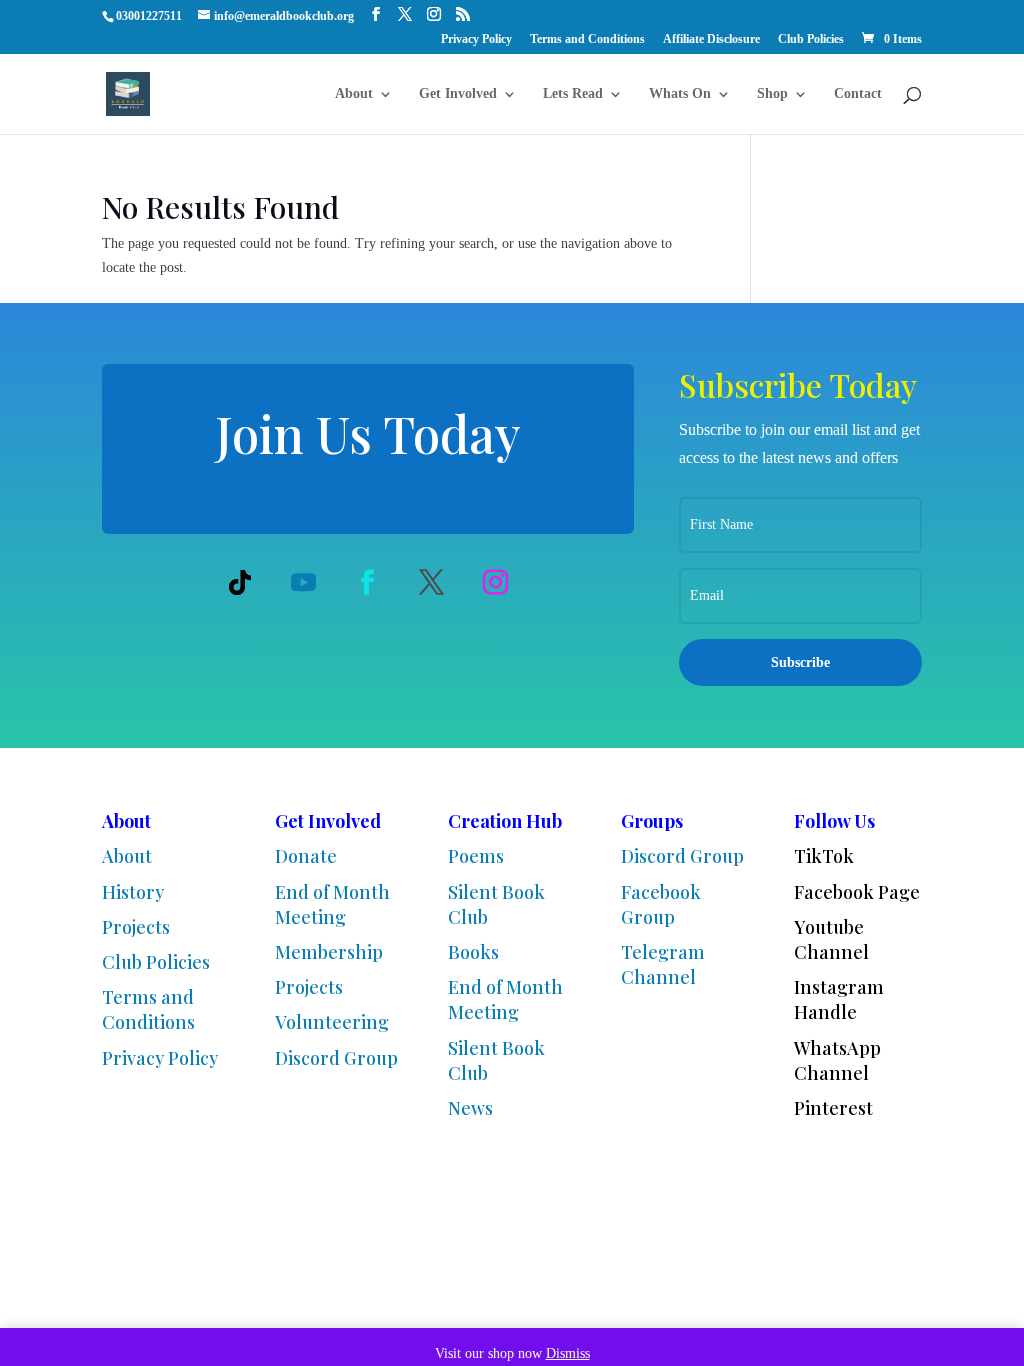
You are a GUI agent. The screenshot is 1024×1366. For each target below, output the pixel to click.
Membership (329, 952)
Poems (476, 856)
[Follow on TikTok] (240, 582)
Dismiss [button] (568, 1353)
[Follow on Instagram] (496, 582)
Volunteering (332, 1022)
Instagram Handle (839, 999)
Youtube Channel (831, 939)
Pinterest (833, 1108)
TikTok (824, 856)
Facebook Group (661, 904)
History (133, 892)
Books (473, 952)
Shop (772, 94)
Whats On (680, 94)
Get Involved (458, 94)
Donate (306, 856)
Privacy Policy (476, 39)
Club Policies (811, 39)
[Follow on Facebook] (368, 582)
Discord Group (336, 1058)
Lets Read (573, 94)
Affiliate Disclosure (711, 39)
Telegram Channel (663, 964)
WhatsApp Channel (837, 1060)
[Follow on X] (432, 582)
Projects (136, 927)
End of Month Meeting (332, 904)
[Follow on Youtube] (304, 582)
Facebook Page (857, 892)
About (354, 94)
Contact (858, 94)
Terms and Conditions (587, 39)
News (470, 1108)
